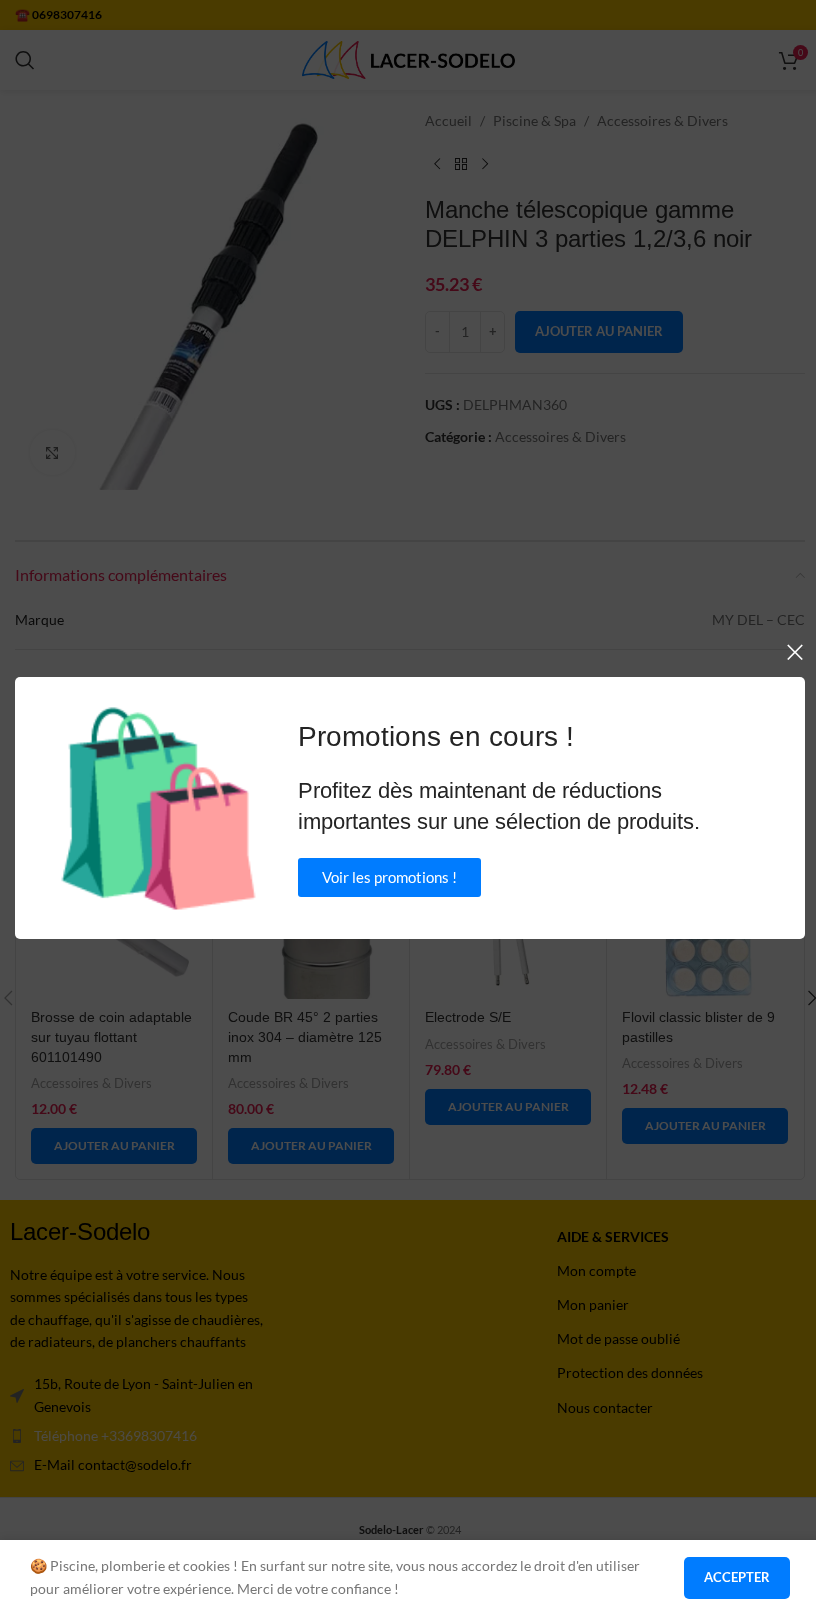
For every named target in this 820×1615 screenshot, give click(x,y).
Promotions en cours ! (436, 736)
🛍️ (158, 808)
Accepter (737, 1577)
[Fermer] (795, 652)
